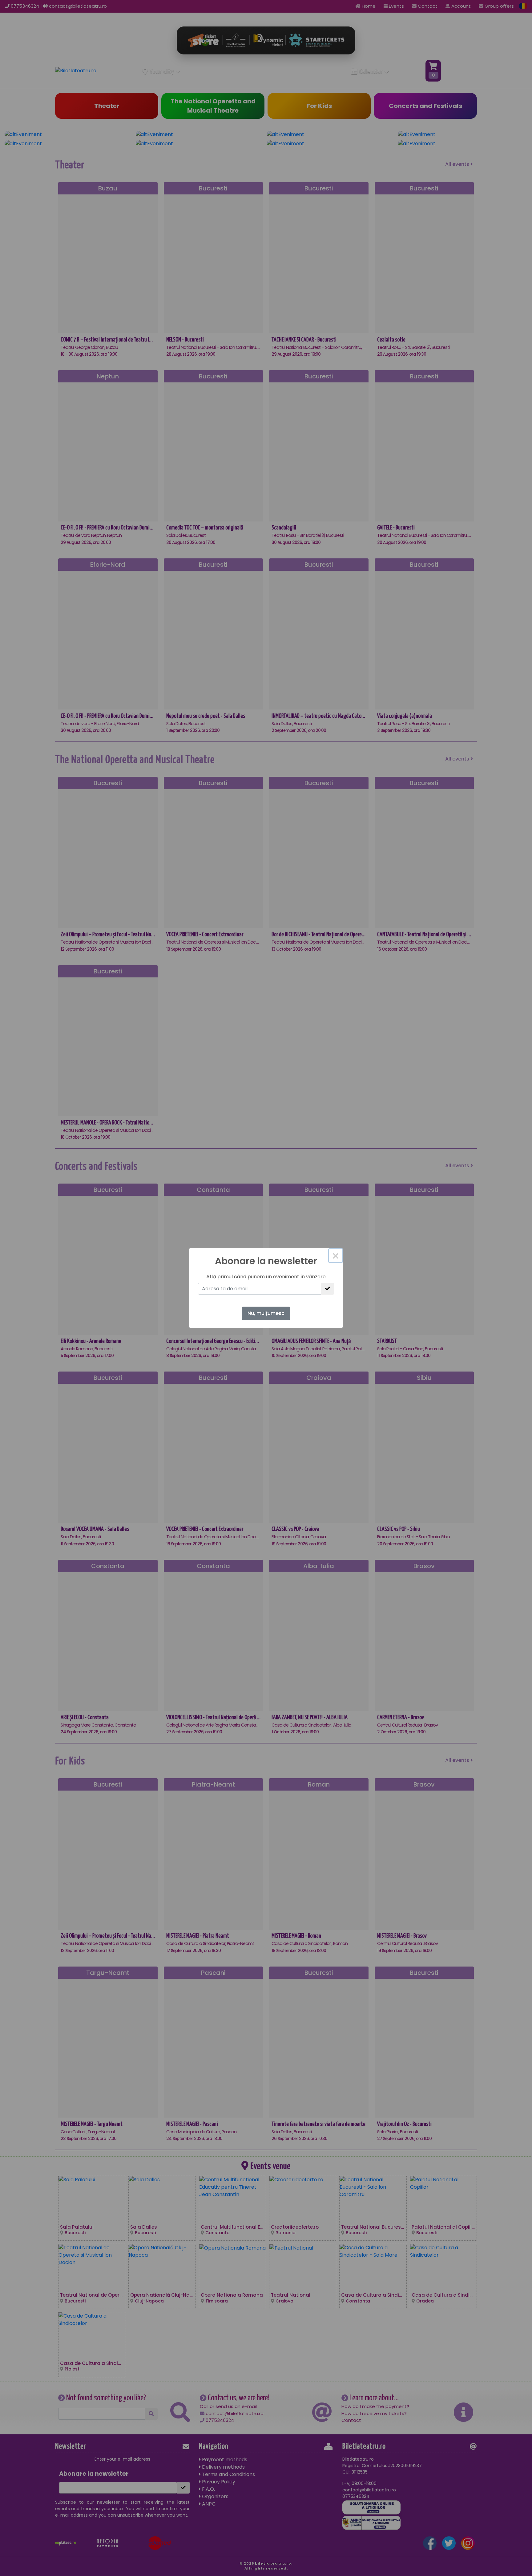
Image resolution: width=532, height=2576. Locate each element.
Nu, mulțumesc (266, 1313)
